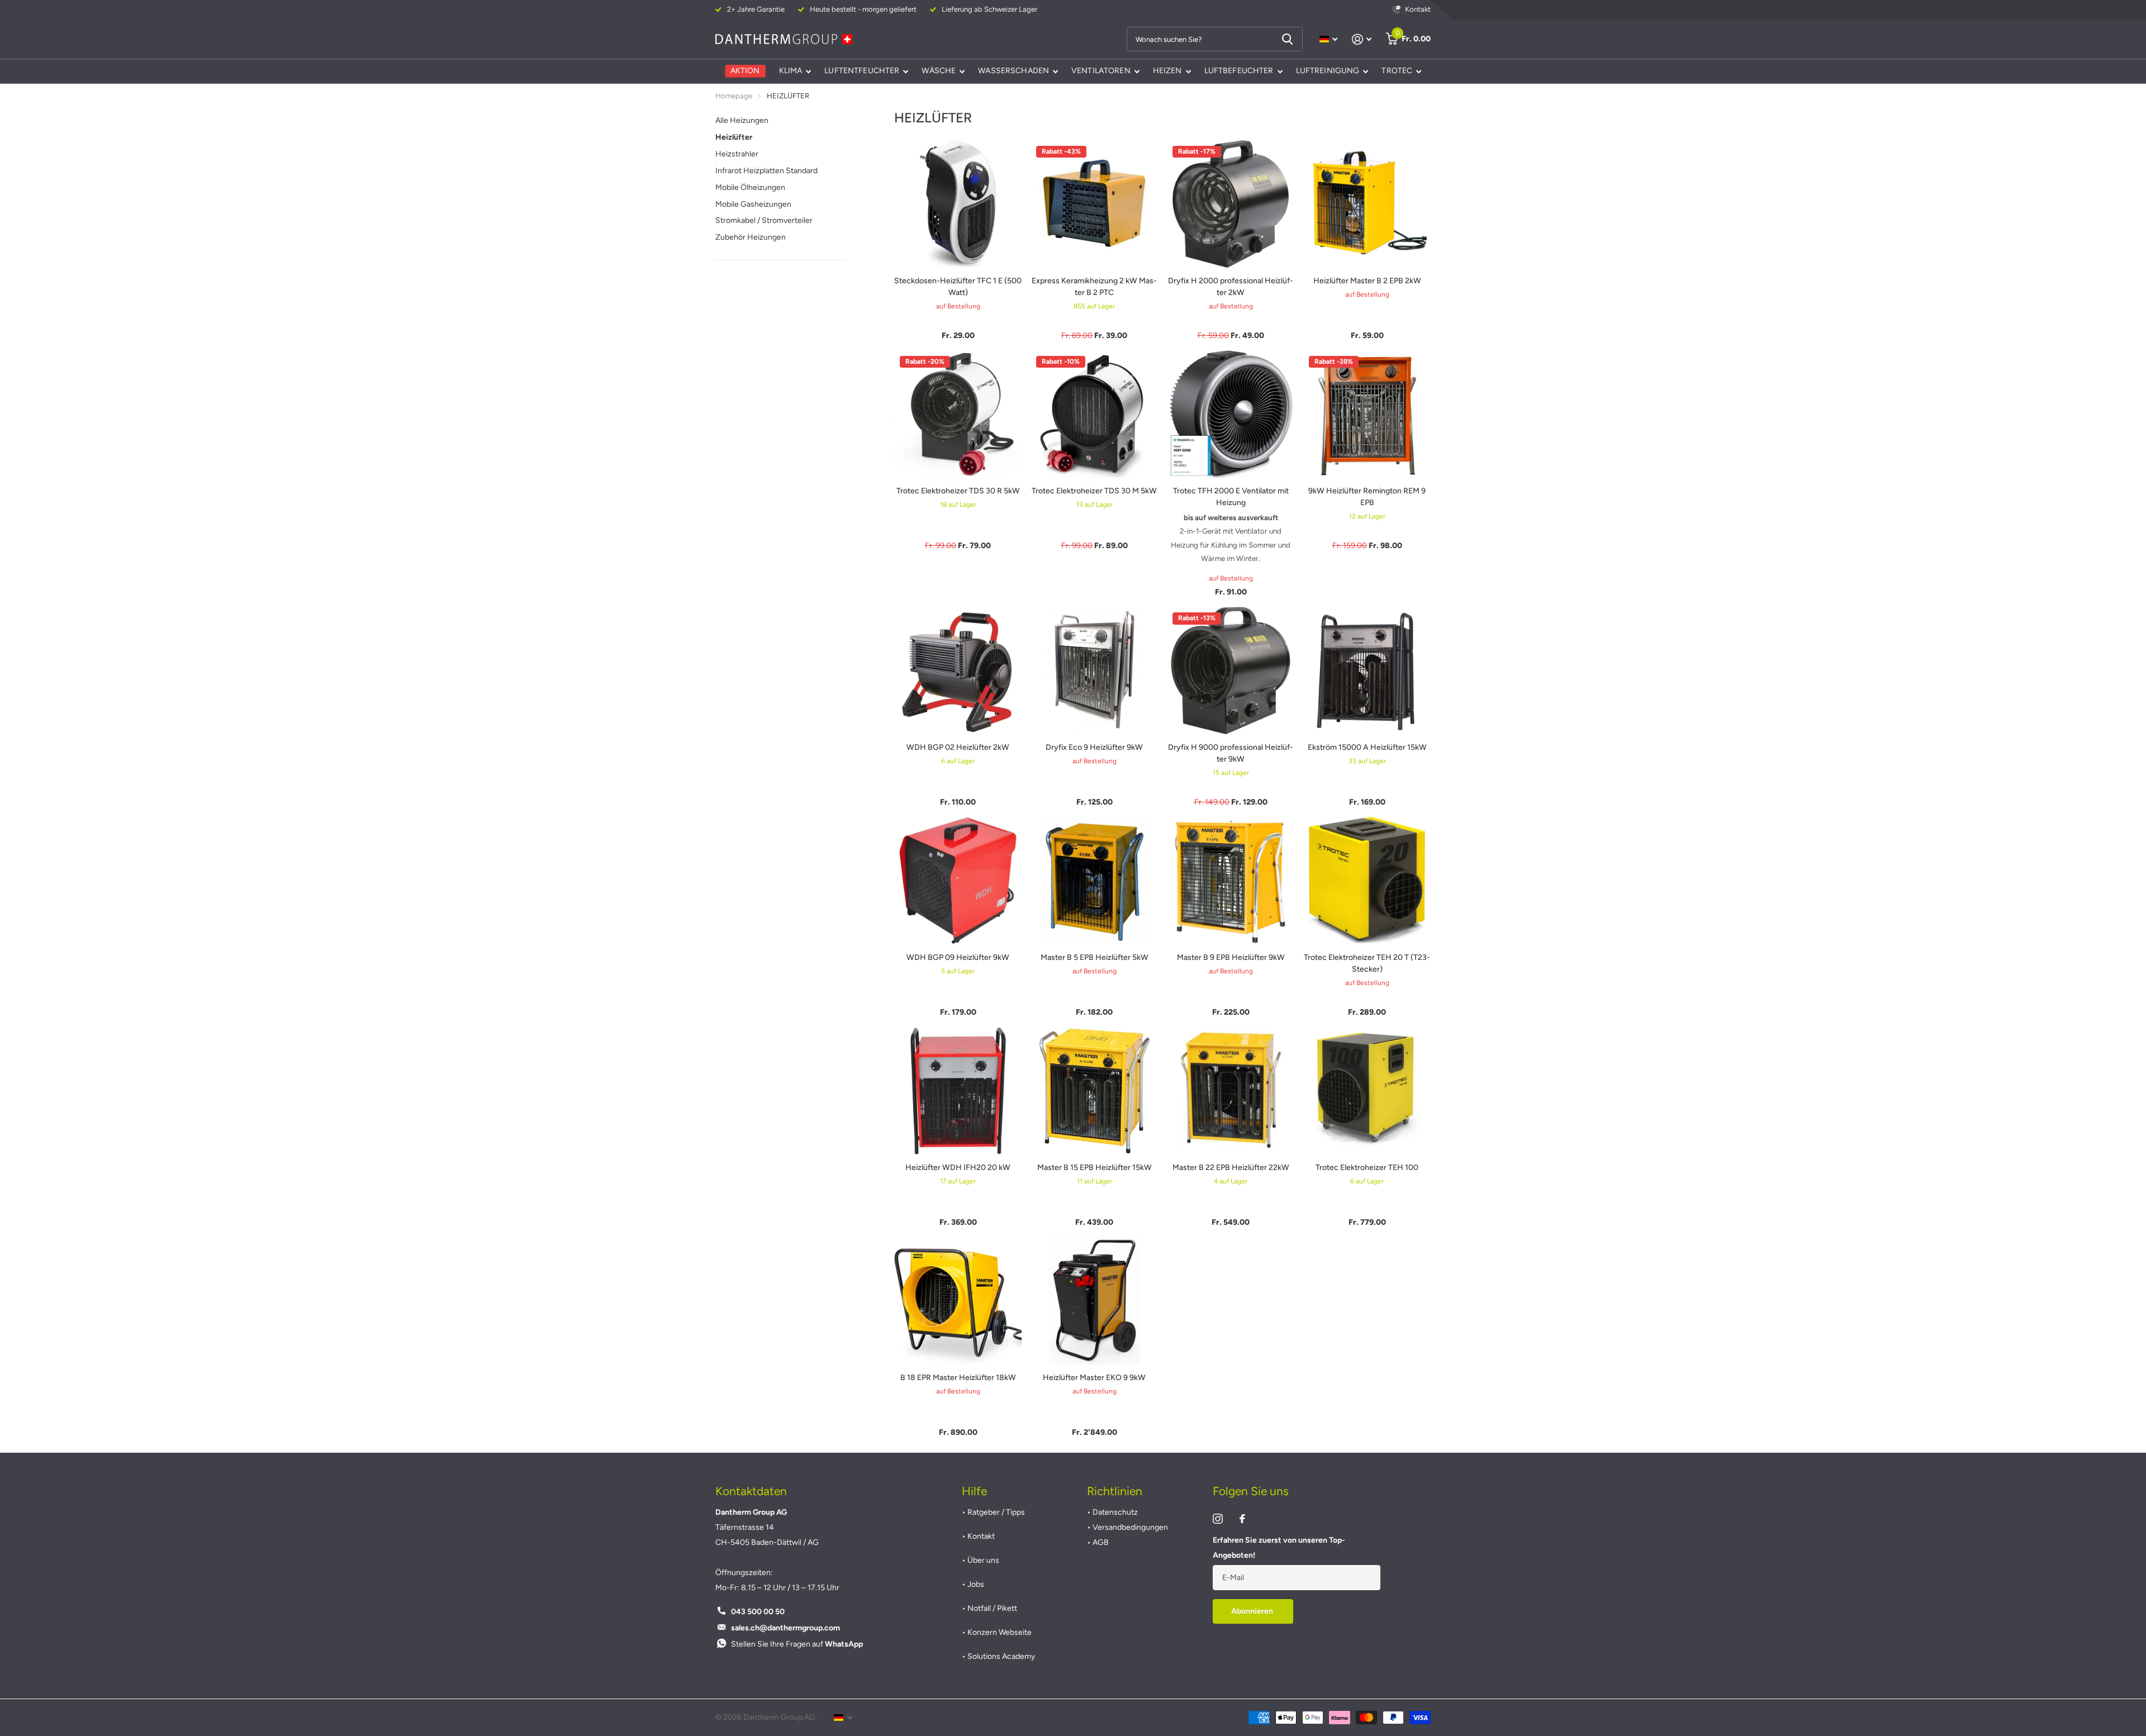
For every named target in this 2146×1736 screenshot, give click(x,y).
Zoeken (1287, 39)
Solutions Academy (1001, 1656)
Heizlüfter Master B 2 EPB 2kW (1367, 281)
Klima (791, 71)
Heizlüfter (734, 137)
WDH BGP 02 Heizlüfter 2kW (958, 747)
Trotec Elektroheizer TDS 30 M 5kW (1094, 491)
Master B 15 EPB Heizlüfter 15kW (1095, 1167)
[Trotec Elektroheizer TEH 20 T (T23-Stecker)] (1367, 881)
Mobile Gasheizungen (753, 204)
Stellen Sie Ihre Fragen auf (797, 1644)
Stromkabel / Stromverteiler (764, 220)
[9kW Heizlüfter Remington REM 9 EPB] (1367, 414)
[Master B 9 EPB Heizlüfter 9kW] (1231, 881)
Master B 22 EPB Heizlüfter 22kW (1231, 1167)
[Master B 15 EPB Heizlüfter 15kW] (1094, 1091)
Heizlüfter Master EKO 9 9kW (1094, 1378)
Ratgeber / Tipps (996, 1512)
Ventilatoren (1101, 71)
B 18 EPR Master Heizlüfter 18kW (958, 1378)
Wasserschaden (1013, 71)
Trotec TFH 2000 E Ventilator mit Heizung (1231, 497)
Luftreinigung (1328, 71)
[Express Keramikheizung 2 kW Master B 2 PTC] (1094, 204)
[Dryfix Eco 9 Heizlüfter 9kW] (1094, 670)
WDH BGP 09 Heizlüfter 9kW (958, 957)
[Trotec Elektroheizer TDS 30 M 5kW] (1094, 414)
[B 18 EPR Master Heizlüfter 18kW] (958, 1301)
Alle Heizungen (742, 120)
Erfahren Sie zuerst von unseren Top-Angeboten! (1279, 1548)
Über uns (983, 1560)
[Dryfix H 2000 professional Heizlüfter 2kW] (1231, 204)
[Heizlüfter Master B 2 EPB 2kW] (1367, 204)
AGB (1101, 1542)
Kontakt (981, 1536)
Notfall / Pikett (992, 1608)
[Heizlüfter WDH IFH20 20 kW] (958, 1091)
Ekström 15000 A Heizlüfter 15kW (1367, 747)
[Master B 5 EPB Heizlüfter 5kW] (1094, 881)
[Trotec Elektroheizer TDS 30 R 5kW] (958, 414)
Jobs (976, 1584)
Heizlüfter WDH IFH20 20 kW (958, 1167)
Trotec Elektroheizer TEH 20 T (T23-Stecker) (1367, 963)
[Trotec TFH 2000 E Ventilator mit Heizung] (1231, 414)
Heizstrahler (737, 154)
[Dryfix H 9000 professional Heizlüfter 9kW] (1231, 670)
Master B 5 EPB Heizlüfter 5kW (1095, 957)
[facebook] (1242, 1519)
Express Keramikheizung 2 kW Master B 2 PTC (1094, 287)
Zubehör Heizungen (751, 237)
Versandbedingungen (1130, 1527)
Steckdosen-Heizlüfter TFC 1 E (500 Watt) (958, 287)
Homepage (734, 96)
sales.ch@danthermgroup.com (785, 1628)
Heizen (1167, 71)
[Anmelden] (1362, 39)
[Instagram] (1218, 1519)
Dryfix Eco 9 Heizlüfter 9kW (1094, 747)
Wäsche (939, 71)
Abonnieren (1253, 1611)
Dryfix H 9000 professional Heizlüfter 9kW (1231, 753)
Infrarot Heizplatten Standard (766, 171)
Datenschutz (1115, 1512)
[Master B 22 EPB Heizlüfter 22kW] (1231, 1091)
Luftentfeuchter (862, 71)
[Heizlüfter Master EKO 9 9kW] (1094, 1301)
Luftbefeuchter (1239, 71)
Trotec (1397, 71)
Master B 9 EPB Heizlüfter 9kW (1231, 957)
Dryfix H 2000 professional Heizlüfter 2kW (1231, 287)
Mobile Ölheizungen (750, 187)
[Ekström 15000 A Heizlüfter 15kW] (1367, 670)
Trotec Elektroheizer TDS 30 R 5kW (958, 491)
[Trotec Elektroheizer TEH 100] (1367, 1091)
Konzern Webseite (1000, 1632)
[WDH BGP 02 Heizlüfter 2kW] (958, 670)
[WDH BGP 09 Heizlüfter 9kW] (958, 881)
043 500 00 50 (758, 1612)
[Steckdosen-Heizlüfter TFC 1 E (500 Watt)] (958, 204)
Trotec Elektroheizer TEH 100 (1367, 1167)
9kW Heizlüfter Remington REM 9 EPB (1367, 497)
